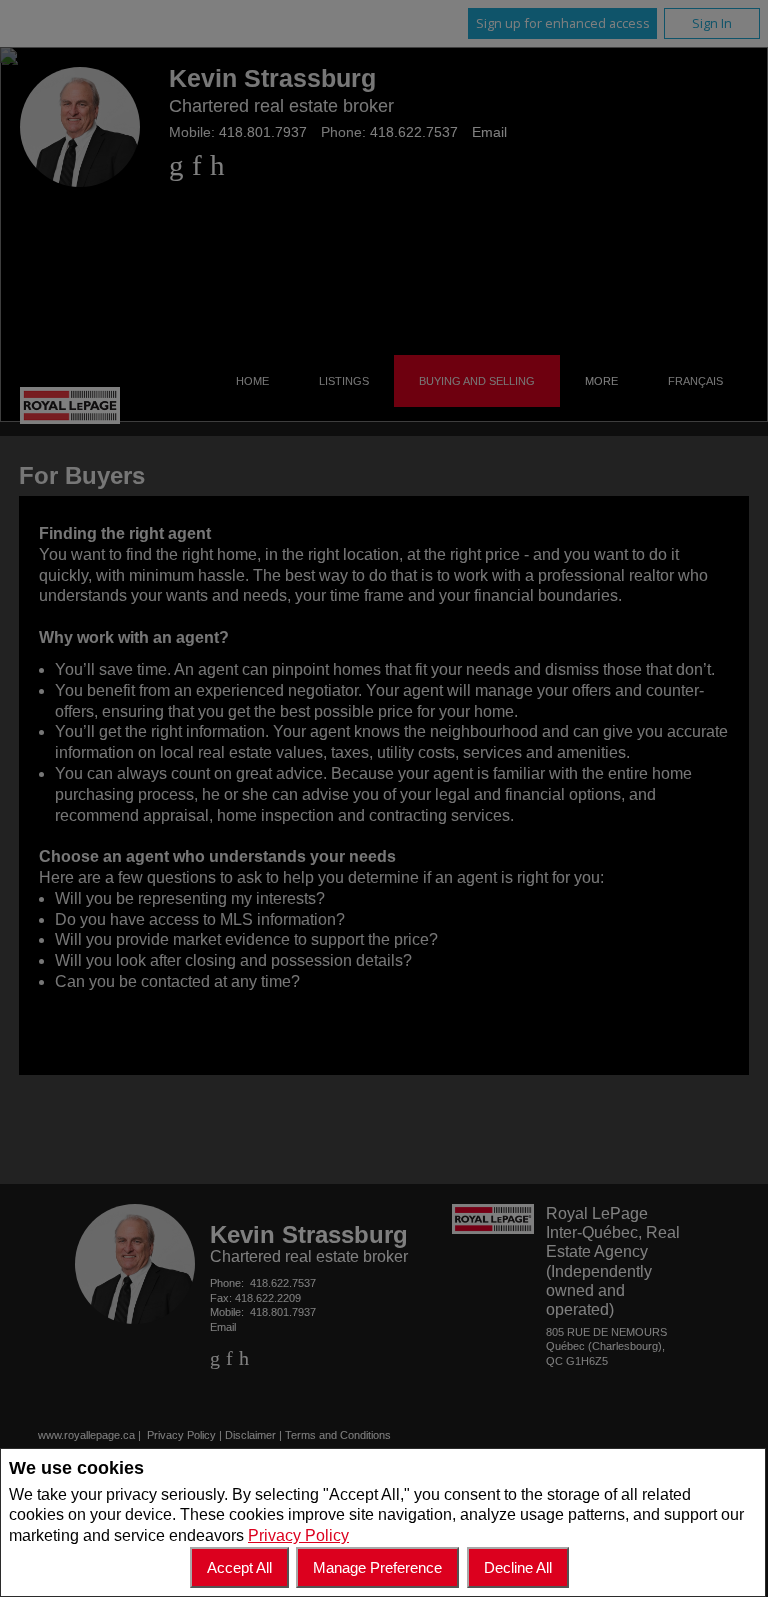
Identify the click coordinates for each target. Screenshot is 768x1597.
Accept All (239, 1567)
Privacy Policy (298, 1535)
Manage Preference (377, 1567)
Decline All (518, 1567)
